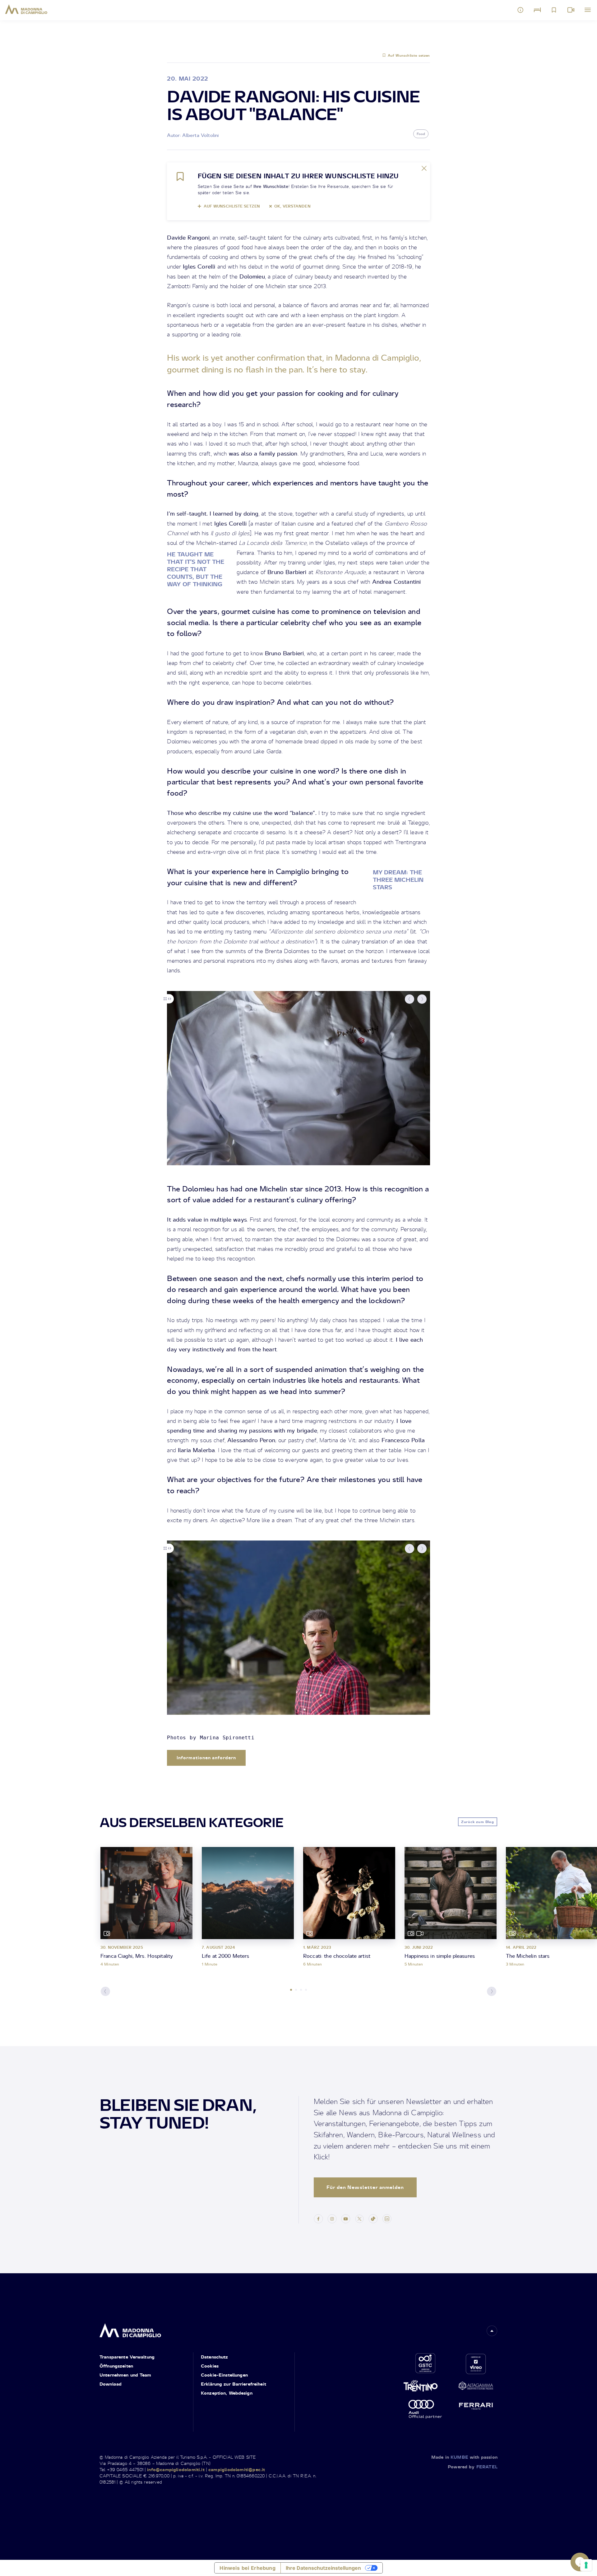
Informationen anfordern (206, 1758)
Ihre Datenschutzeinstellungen (323, 2568)
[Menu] (588, 10)
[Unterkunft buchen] (537, 10)
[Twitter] (359, 2218)
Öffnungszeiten (116, 2366)
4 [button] (306, 1990)
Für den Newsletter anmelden (365, 2187)
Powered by (473, 2467)
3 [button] (301, 1990)
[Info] (521, 10)
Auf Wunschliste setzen (409, 55)
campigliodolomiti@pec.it (237, 2469)
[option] (298, 1078)
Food (421, 134)
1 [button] (291, 1990)
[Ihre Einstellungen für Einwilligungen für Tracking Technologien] (586, 2565)
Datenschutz (215, 2357)
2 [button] (296, 1990)
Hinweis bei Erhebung (247, 2568)
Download (111, 2384)
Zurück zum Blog (478, 1822)
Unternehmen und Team (125, 2375)
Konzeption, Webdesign (227, 2393)
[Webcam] (571, 10)
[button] (410, 999)
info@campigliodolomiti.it (176, 2469)
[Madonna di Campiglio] (26, 9)
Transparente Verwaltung (127, 2357)
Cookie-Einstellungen (224, 2375)
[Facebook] (318, 2218)
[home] (130, 2328)
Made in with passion (464, 2457)
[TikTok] (373, 2218)
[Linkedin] (387, 2218)
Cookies (210, 2366)
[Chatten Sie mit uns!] (580, 2562)
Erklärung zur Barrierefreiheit (234, 2384)
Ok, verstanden (292, 206)
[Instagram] (332, 2218)
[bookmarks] (554, 10)
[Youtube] (346, 2218)
